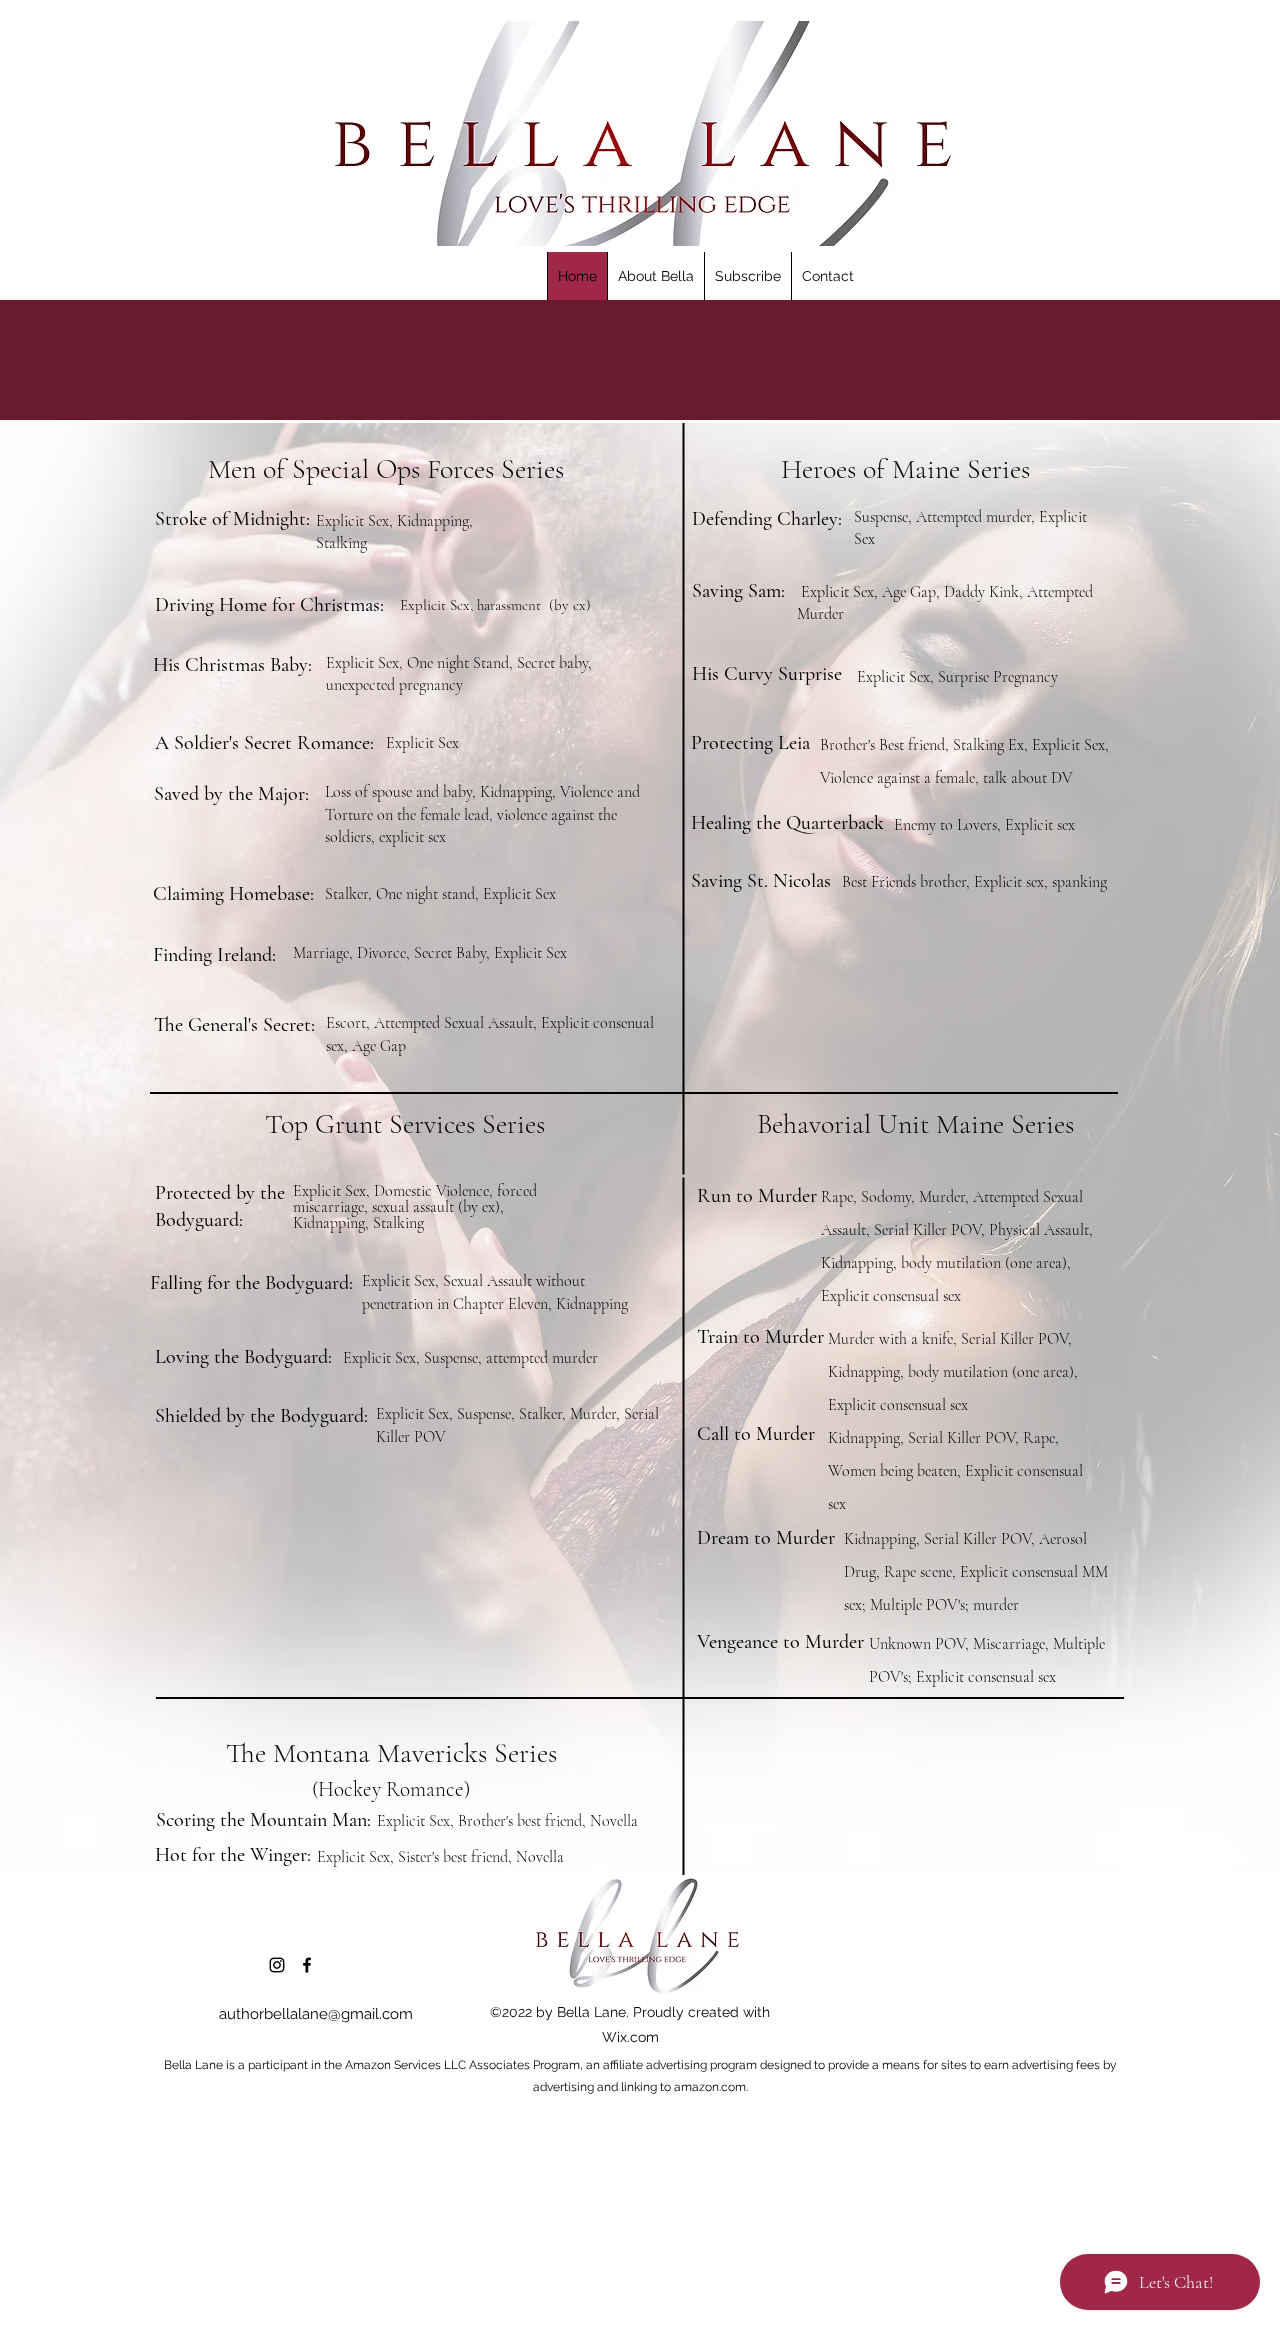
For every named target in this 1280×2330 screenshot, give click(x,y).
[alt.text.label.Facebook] (1190, 271)
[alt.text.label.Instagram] (1160, 271)
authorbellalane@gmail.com (316, 2014)
